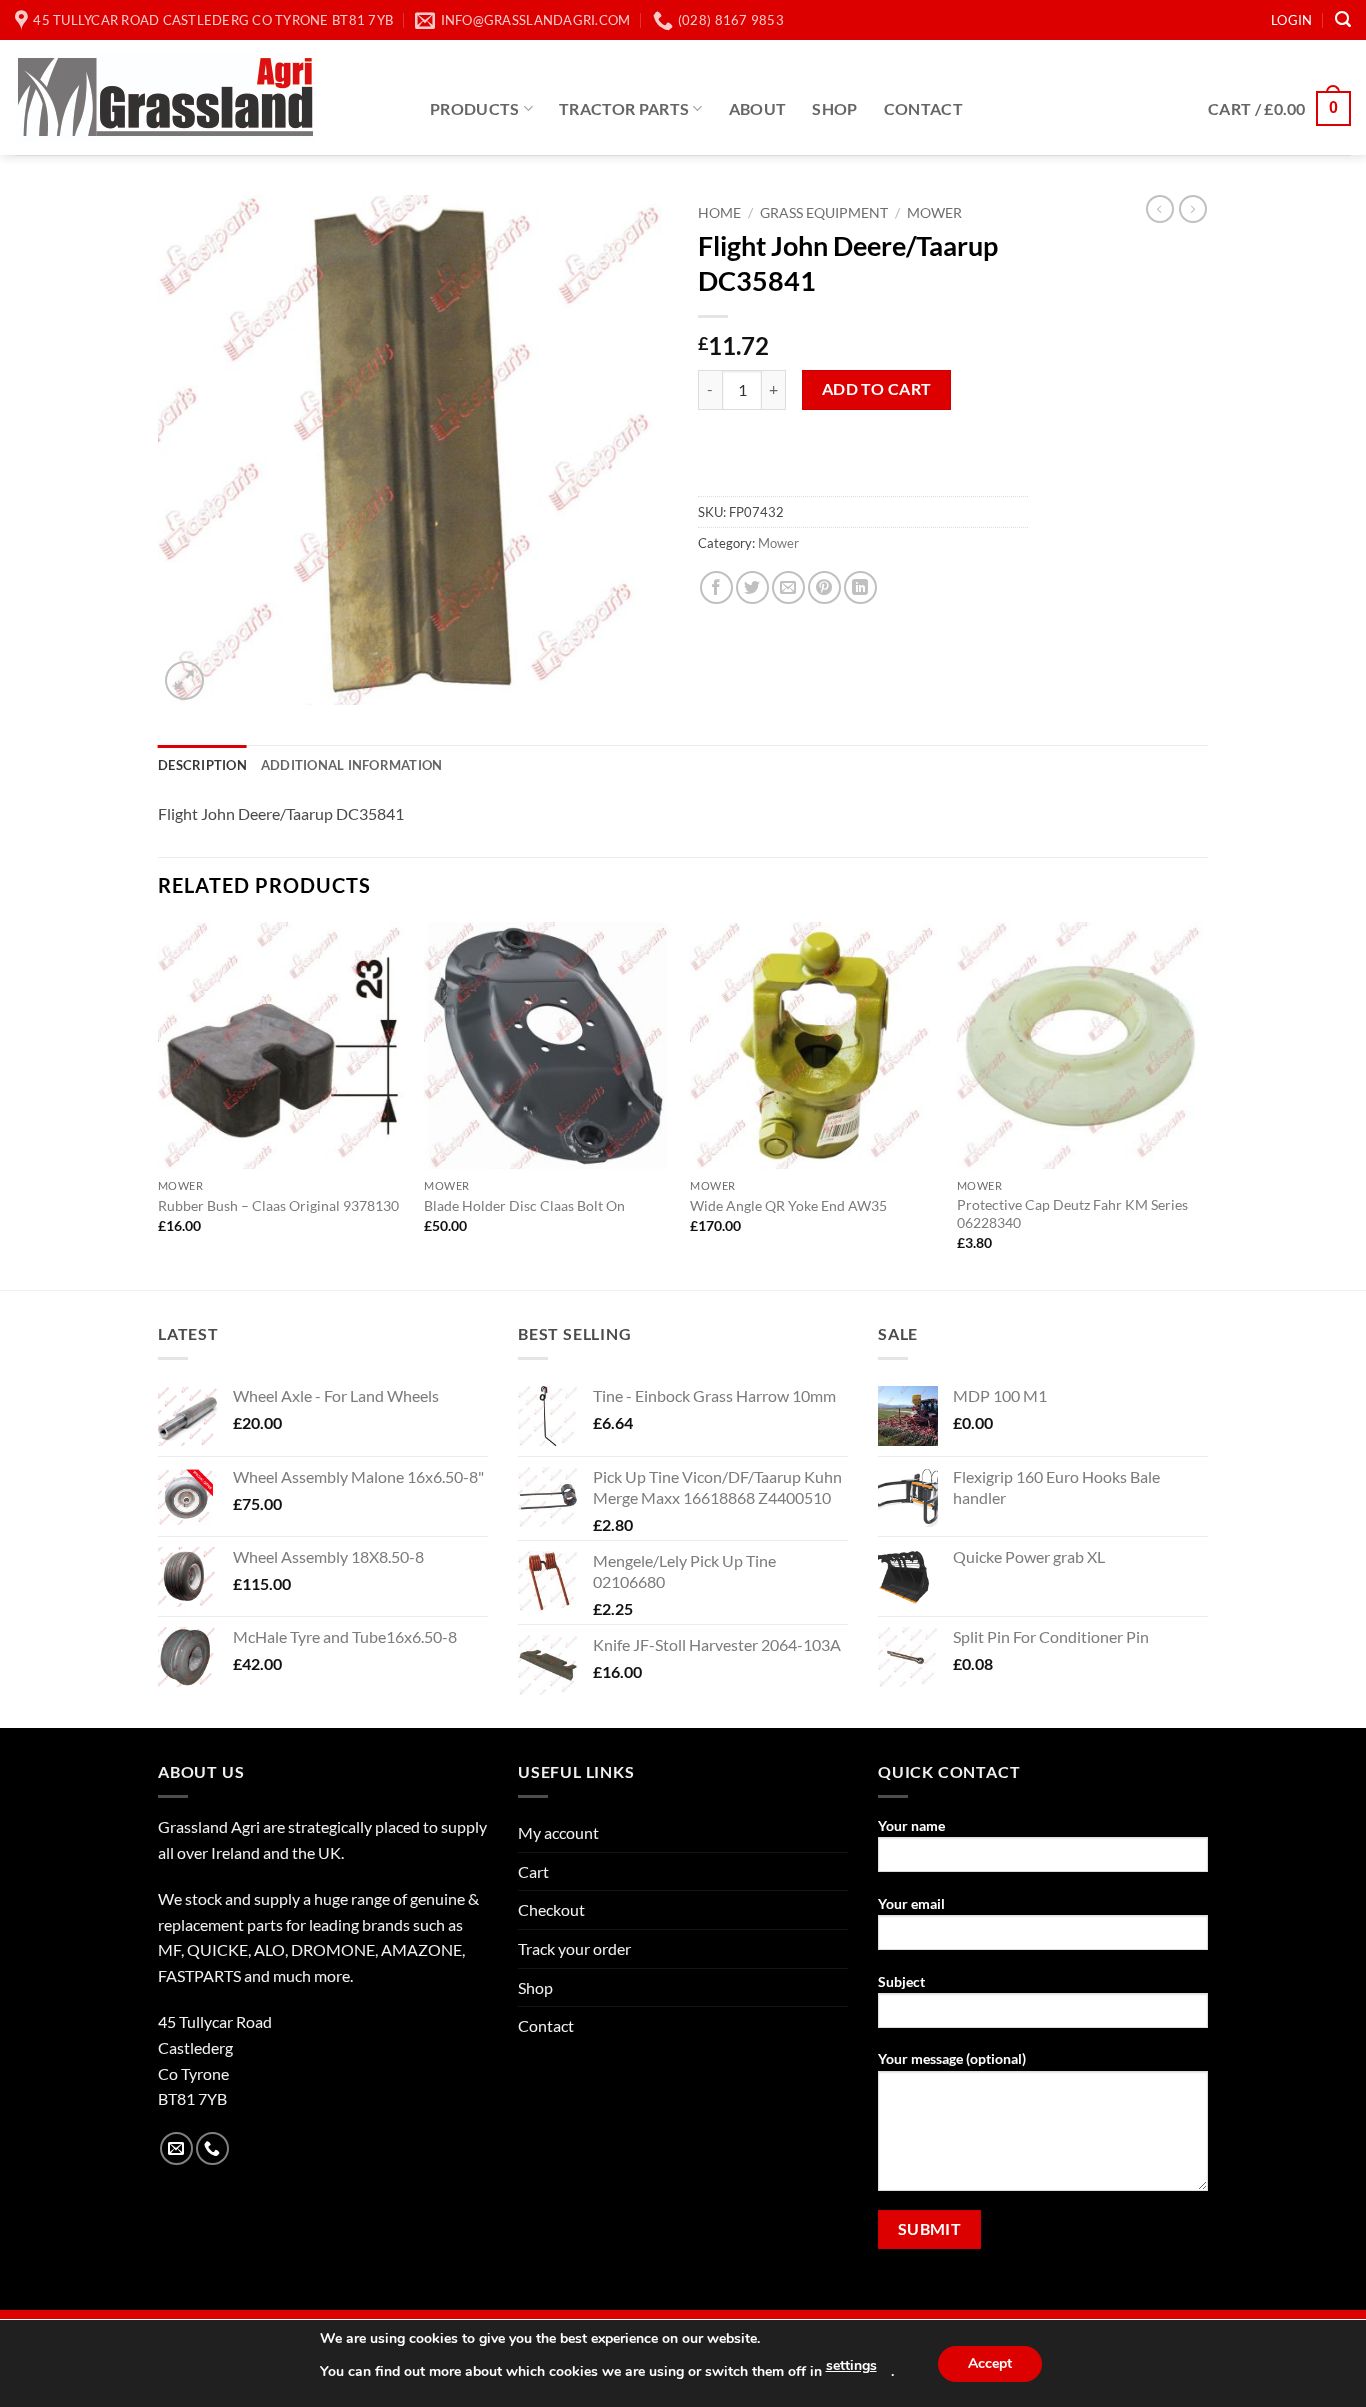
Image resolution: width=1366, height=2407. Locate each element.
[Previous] (159, 1104)
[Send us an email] (176, 2148)
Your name (911, 1825)
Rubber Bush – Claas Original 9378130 (278, 1205)
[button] (1291, 20)
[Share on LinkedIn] (860, 587)
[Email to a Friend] (788, 587)
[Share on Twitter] (752, 587)
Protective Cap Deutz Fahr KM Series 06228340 (1072, 1214)
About (758, 108)
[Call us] (212, 2148)
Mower (934, 213)
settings (851, 2365)
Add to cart (877, 389)
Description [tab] (202, 765)
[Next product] (1160, 209)
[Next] (1202, 1104)
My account (558, 1832)
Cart (533, 1871)
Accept (990, 2363)
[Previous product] (1193, 209)
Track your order (574, 1948)
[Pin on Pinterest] (824, 587)
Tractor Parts (624, 108)
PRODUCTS (475, 108)
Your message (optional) (952, 2058)
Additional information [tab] (352, 765)
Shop (834, 108)
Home (719, 213)
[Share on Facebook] (716, 587)
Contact (923, 108)
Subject (901, 1981)
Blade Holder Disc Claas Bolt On (524, 1205)
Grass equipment (824, 213)
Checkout (551, 1909)
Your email (911, 1903)
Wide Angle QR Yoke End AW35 (788, 1205)
